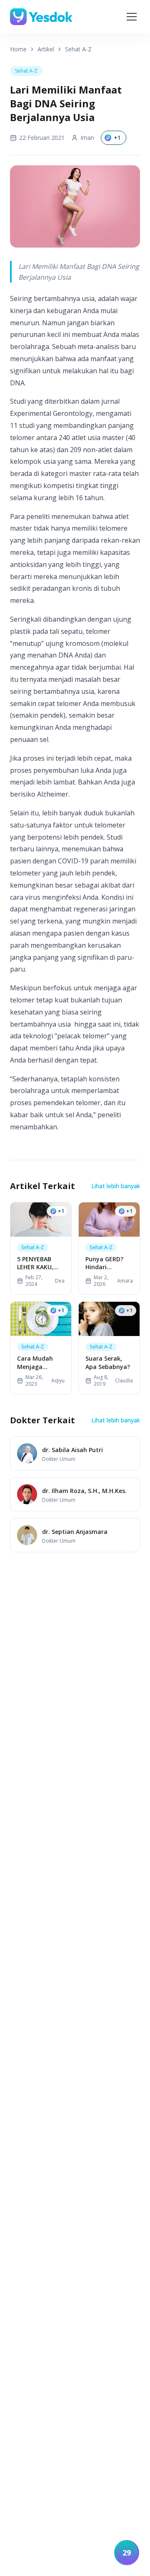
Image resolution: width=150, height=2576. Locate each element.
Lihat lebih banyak (116, 1186)
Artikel (46, 49)
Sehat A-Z (78, 49)
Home (18, 49)
